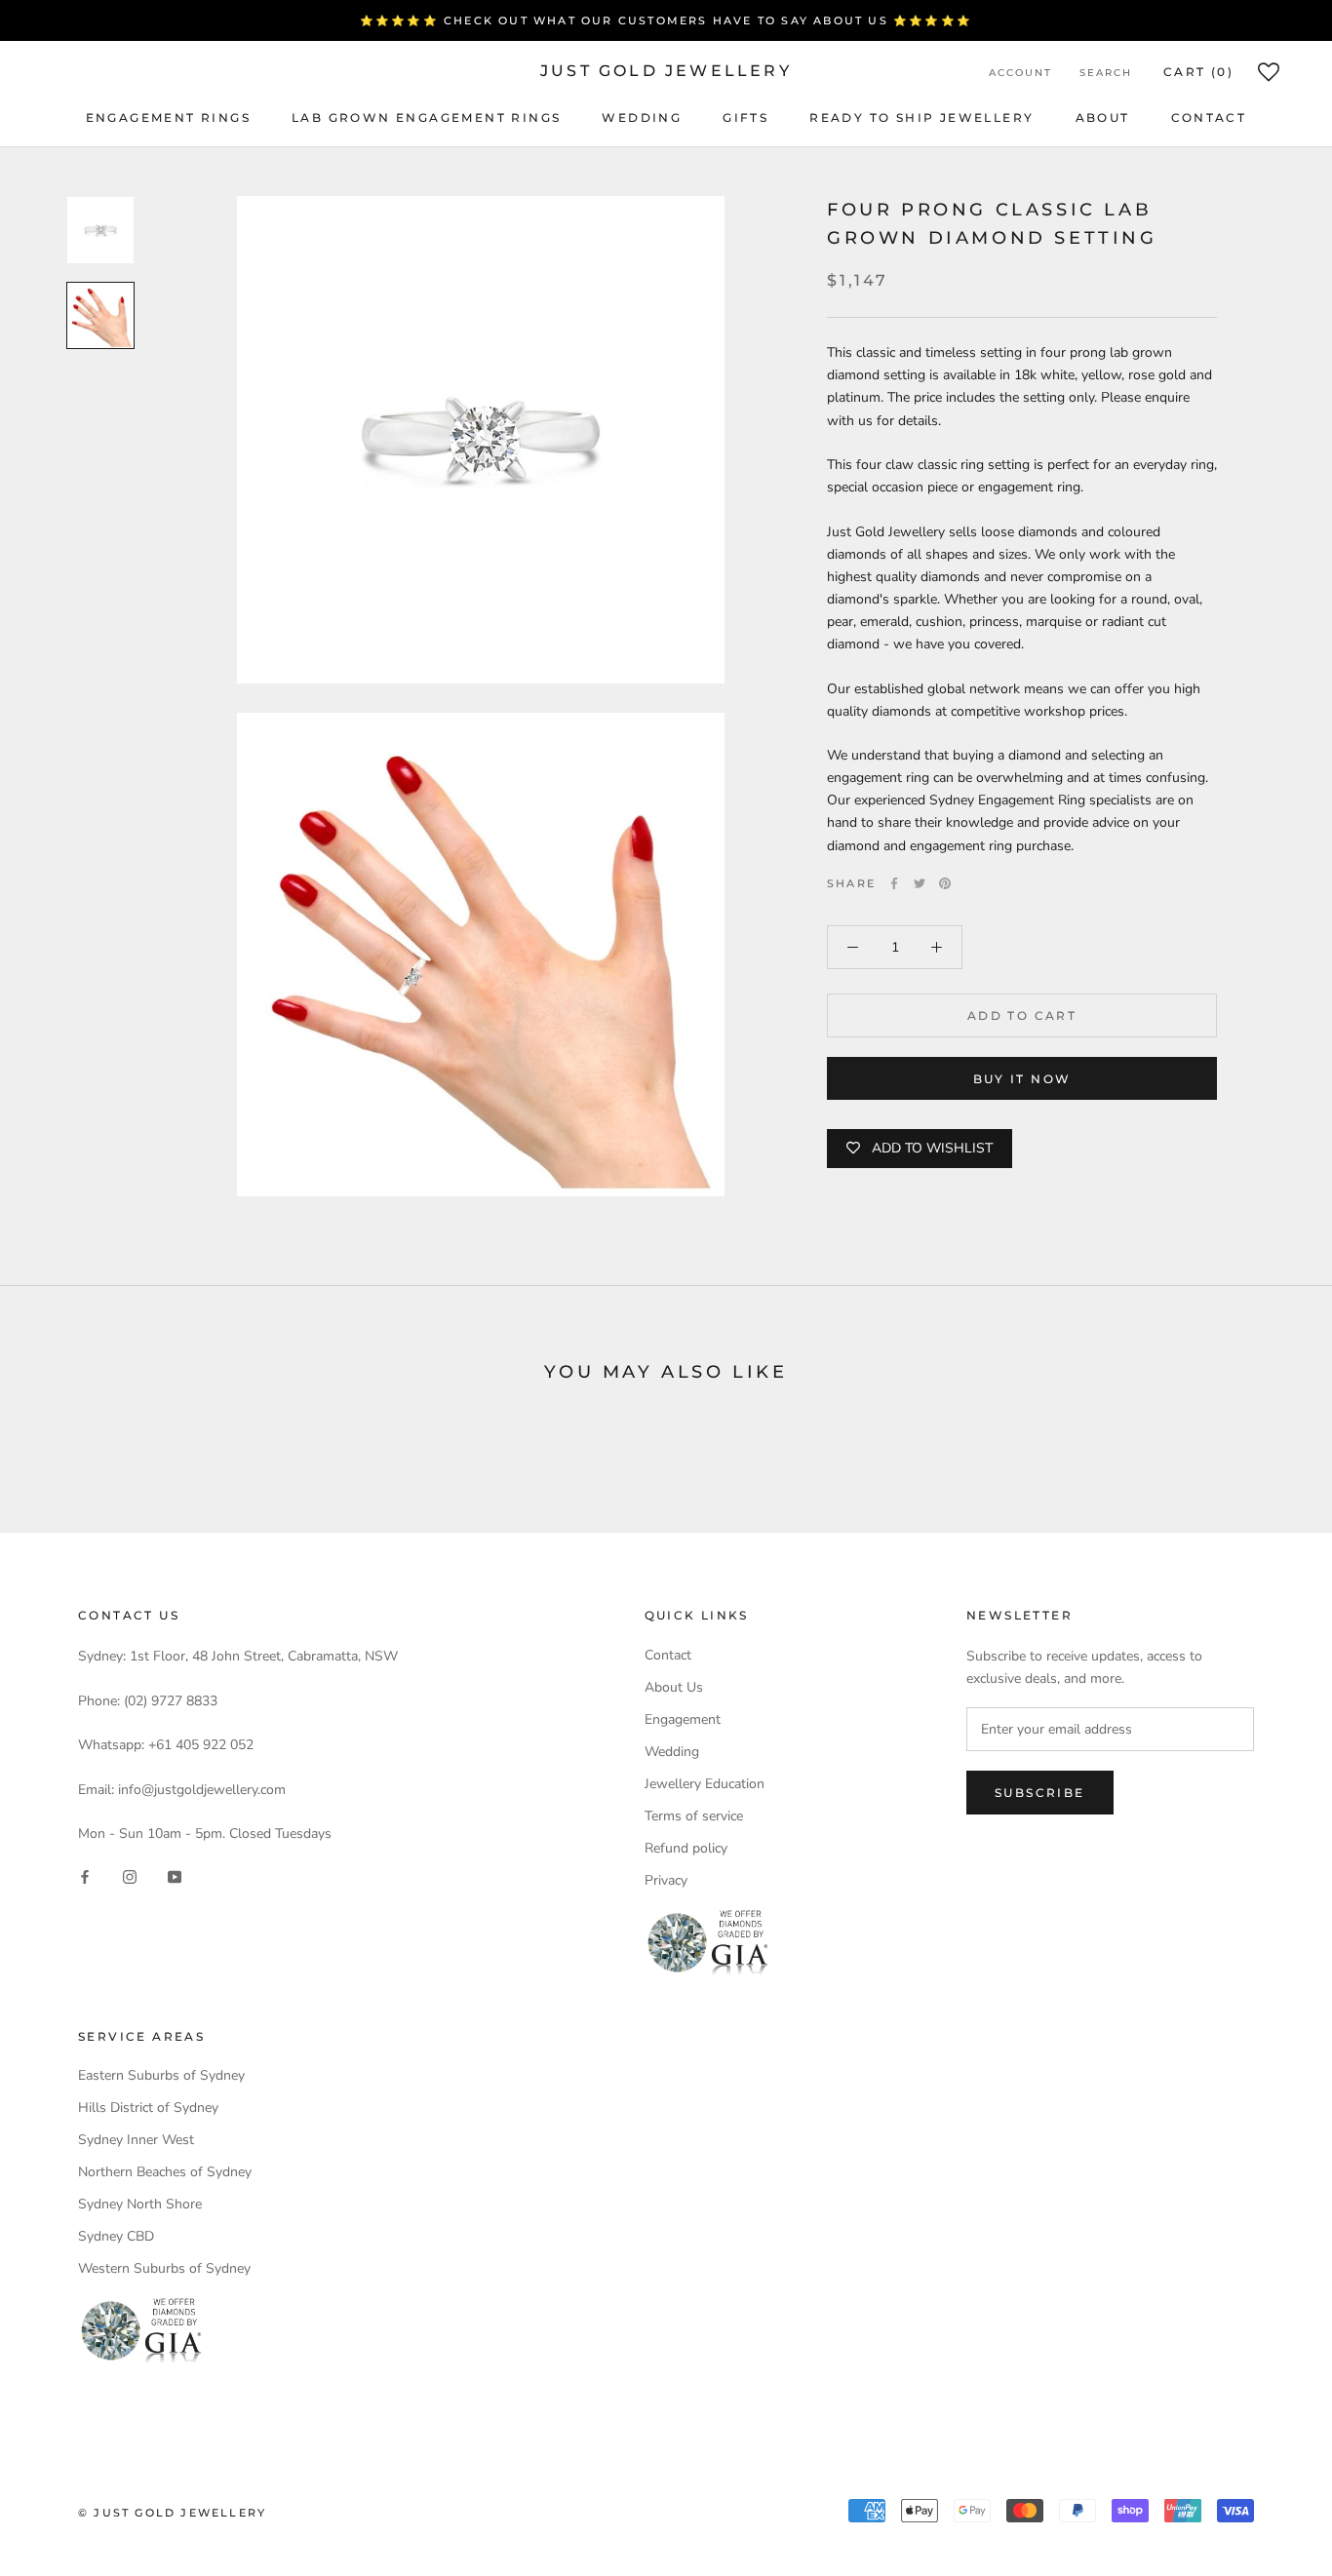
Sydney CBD (116, 2236)
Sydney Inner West (136, 2140)
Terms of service (694, 1816)
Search (1106, 73)
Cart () (1198, 72)
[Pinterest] (945, 883)
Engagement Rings (168, 117)
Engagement (683, 1719)
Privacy (666, 1880)
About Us (674, 1687)
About (1103, 117)
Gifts (745, 117)
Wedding (642, 117)
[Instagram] (130, 1875)
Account (1020, 73)
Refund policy (686, 1848)
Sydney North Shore (140, 2204)
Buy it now (1022, 1079)
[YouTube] (175, 1875)
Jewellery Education (705, 1784)
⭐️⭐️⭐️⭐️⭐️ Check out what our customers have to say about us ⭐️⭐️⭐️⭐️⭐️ (666, 20)
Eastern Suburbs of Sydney (161, 2075)
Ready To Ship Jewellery (921, 117)
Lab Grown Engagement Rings (426, 117)
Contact (1209, 117)
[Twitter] (920, 883)
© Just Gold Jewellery (172, 2513)
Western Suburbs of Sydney (164, 2268)
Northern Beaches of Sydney (165, 2172)
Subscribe (1040, 1793)
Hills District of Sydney (148, 2108)
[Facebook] (894, 883)
